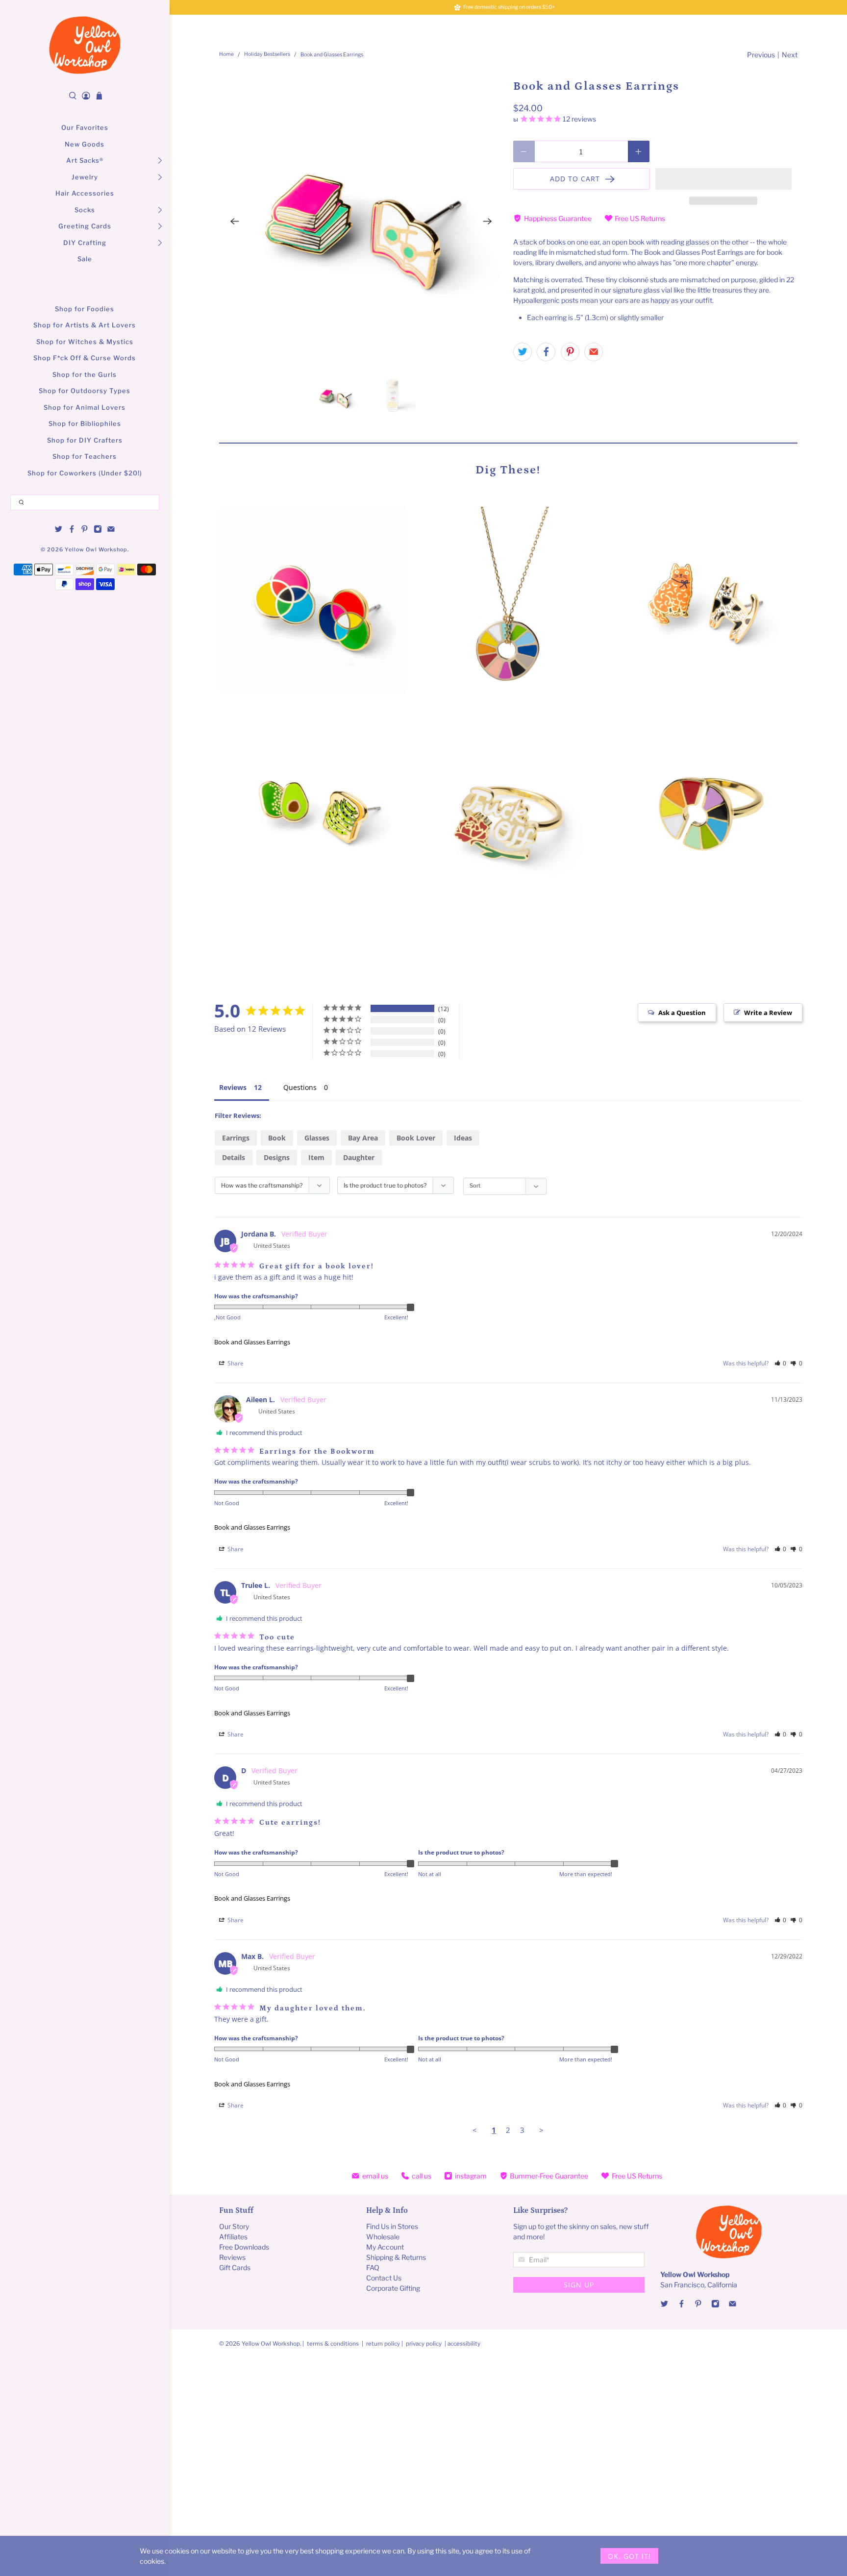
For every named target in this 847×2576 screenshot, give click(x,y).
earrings (236, 1138)
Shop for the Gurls (85, 374)
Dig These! (508, 470)
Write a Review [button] (768, 1013)
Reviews (232, 2257)
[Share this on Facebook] (546, 352)
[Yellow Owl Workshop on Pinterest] (85, 531)
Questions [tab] (300, 1087)
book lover (416, 1138)
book (277, 1138)
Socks (85, 210)
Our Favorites (85, 127)
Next (790, 55)
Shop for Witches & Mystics (85, 342)
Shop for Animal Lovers (85, 407)
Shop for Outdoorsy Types (85, 391)
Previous (761, 55)
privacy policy (424, 2344)
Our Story (234, 2226)
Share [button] (235, 1363)
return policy (384, 2344)
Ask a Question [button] (682, 1013)
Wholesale (383, 2237)
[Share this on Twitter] (523, 352)
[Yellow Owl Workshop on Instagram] (98, 531)
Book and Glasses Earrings (252, 1342)
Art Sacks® (85, 160)
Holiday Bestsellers (267, 55)
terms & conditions (333, 2344)
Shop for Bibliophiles (85, 423)
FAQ (373, 2267)
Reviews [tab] (233, 1087)
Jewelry (85, 177)
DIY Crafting (85, 243)
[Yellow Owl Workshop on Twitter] (59, 531)
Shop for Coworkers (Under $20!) (85, 473)
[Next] (488, 222)
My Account (385, 2247)
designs (277, 1157)
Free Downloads (244, 2247)
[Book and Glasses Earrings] (361, 222)
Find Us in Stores (392, 2226)
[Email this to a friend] (594, 352)
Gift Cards (235, 2267)
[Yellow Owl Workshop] (85, 45)
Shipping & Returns (396, 2257)
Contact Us (384, 2278)
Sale (85, 259)
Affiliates (233, 2237)
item (316, 1157)
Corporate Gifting (393, 2288)
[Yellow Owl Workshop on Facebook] (72, 531)
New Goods (85, 144)
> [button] (541, 2130)
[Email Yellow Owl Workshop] (111, 531)
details (234, 1157)
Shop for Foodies (85, 309)
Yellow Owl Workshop (96, 550)
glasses (317, 1138)
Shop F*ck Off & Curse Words (85, 358)
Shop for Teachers (85, 456)
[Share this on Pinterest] (570, 352)
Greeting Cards (85, 226)
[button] (723, 179)
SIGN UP (579, 2285)
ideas (463, 1138)
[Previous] (235, 222)
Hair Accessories (85, 193)
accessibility (464, 2344)
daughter (359, 1157)
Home (226, 55)
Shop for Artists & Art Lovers (85, 325)
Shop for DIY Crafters (85, 440)
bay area (363, 1138)
